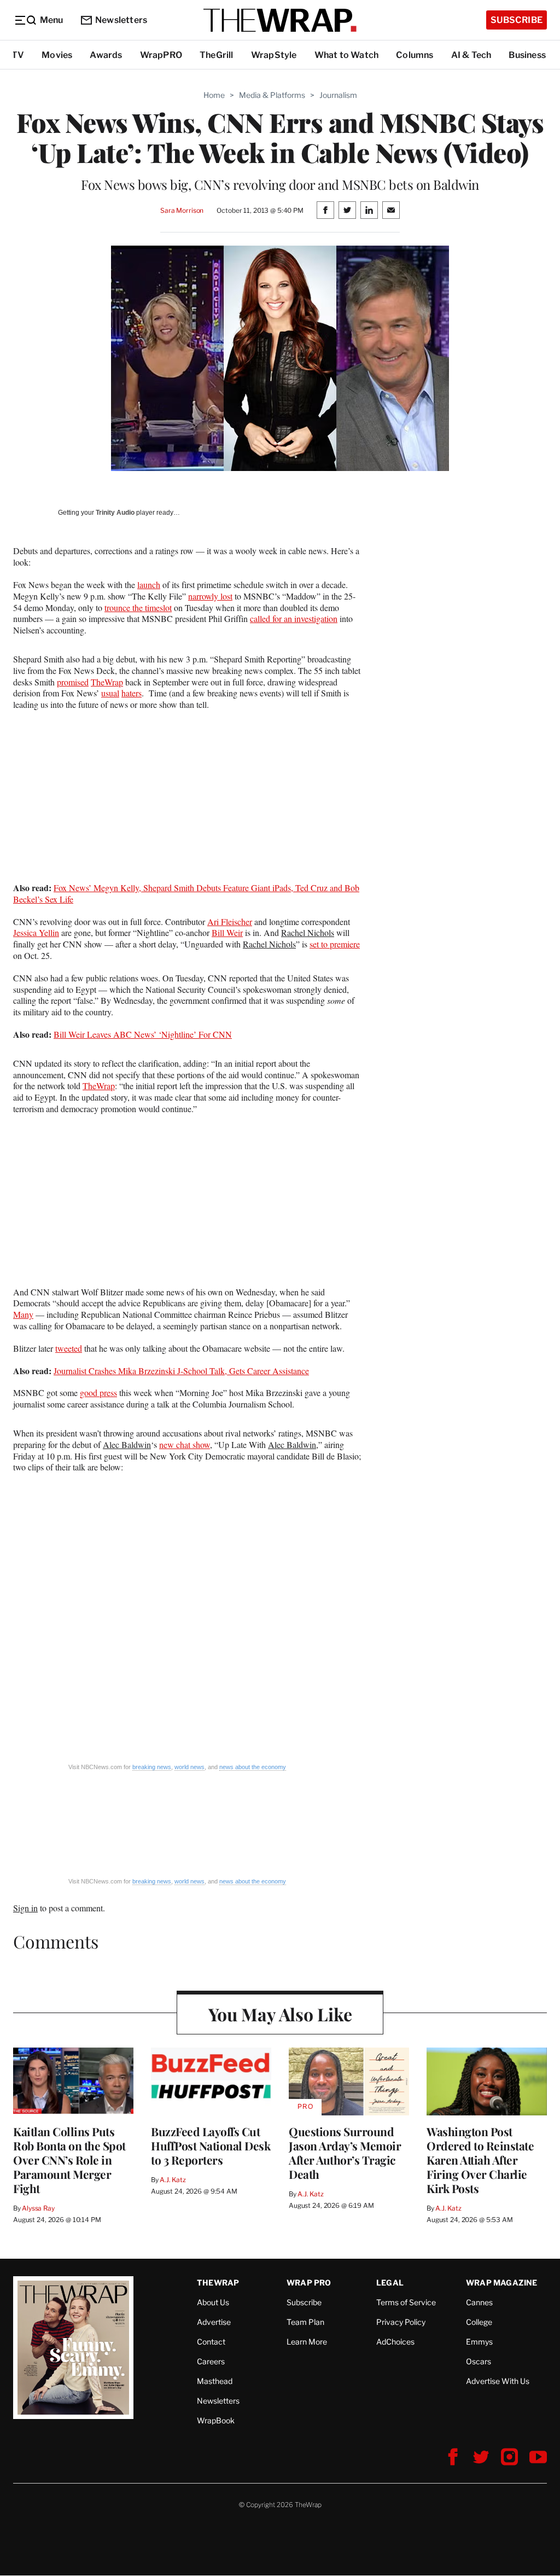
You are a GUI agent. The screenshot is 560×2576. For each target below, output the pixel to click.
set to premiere (335, 944)
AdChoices (395, 2342)
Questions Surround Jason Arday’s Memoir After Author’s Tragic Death (345, 2153)
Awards (106, 55)
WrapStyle (274, 55)
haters (132, 693)
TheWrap (107, 682)
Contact (211, 2342)
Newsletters (121, 20)
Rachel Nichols (308, 932)
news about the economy (253, 1767)
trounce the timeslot (138, 607)
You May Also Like (280, 2014)
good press (98, 1392)
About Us (213, 2302)
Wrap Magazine (502, 2283)
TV (18, 55)
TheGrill (217, 55)
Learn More (307, 2342)
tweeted (69, 1348)
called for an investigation (294, 618)
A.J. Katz (173, 2180)
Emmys (479, 2342)
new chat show (185, 1444)
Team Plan (305, 2322)
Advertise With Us (498, 2381)
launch (149, 585)
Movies (57, 55)
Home (214, 95)
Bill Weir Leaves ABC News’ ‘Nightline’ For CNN (143, 1034)
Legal (390, 2283)
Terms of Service (406, 2302)
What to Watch (347, 55)
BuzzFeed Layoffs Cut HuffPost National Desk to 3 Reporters (211, 2145)
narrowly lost (210, 596)
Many (23, 1314)
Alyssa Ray (38, 2208)
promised (73, 682)
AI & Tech (471, 55)
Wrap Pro (309, 2283)
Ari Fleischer (230, 921)
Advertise (214, 2322)
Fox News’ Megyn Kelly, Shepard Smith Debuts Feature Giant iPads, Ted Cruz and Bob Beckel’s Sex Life (186, 893)
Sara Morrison (182, 210)
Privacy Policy (401, 2322)
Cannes (479, 2302)
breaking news (152, 1767)
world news (189, 1767)
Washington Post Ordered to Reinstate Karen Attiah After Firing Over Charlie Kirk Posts (480, 2160)
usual (110, 693)
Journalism (338, 95)
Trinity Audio (115, 513)
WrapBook (216, 2420)
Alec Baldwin (127, 1444)
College (479, 2322)
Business (527, 55)
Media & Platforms (272, 95)
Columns (415, 55)
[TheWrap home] (280, 20)
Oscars (479, 2361)
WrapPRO (161, 55)
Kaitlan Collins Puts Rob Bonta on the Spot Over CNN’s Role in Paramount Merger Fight (69, 2160)
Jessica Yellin (36, 932)
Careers (211, 2361)
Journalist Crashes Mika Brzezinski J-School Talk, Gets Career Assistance (181, 1371)
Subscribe (517, 20)
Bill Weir (227, 932)
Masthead (215, 2381)
